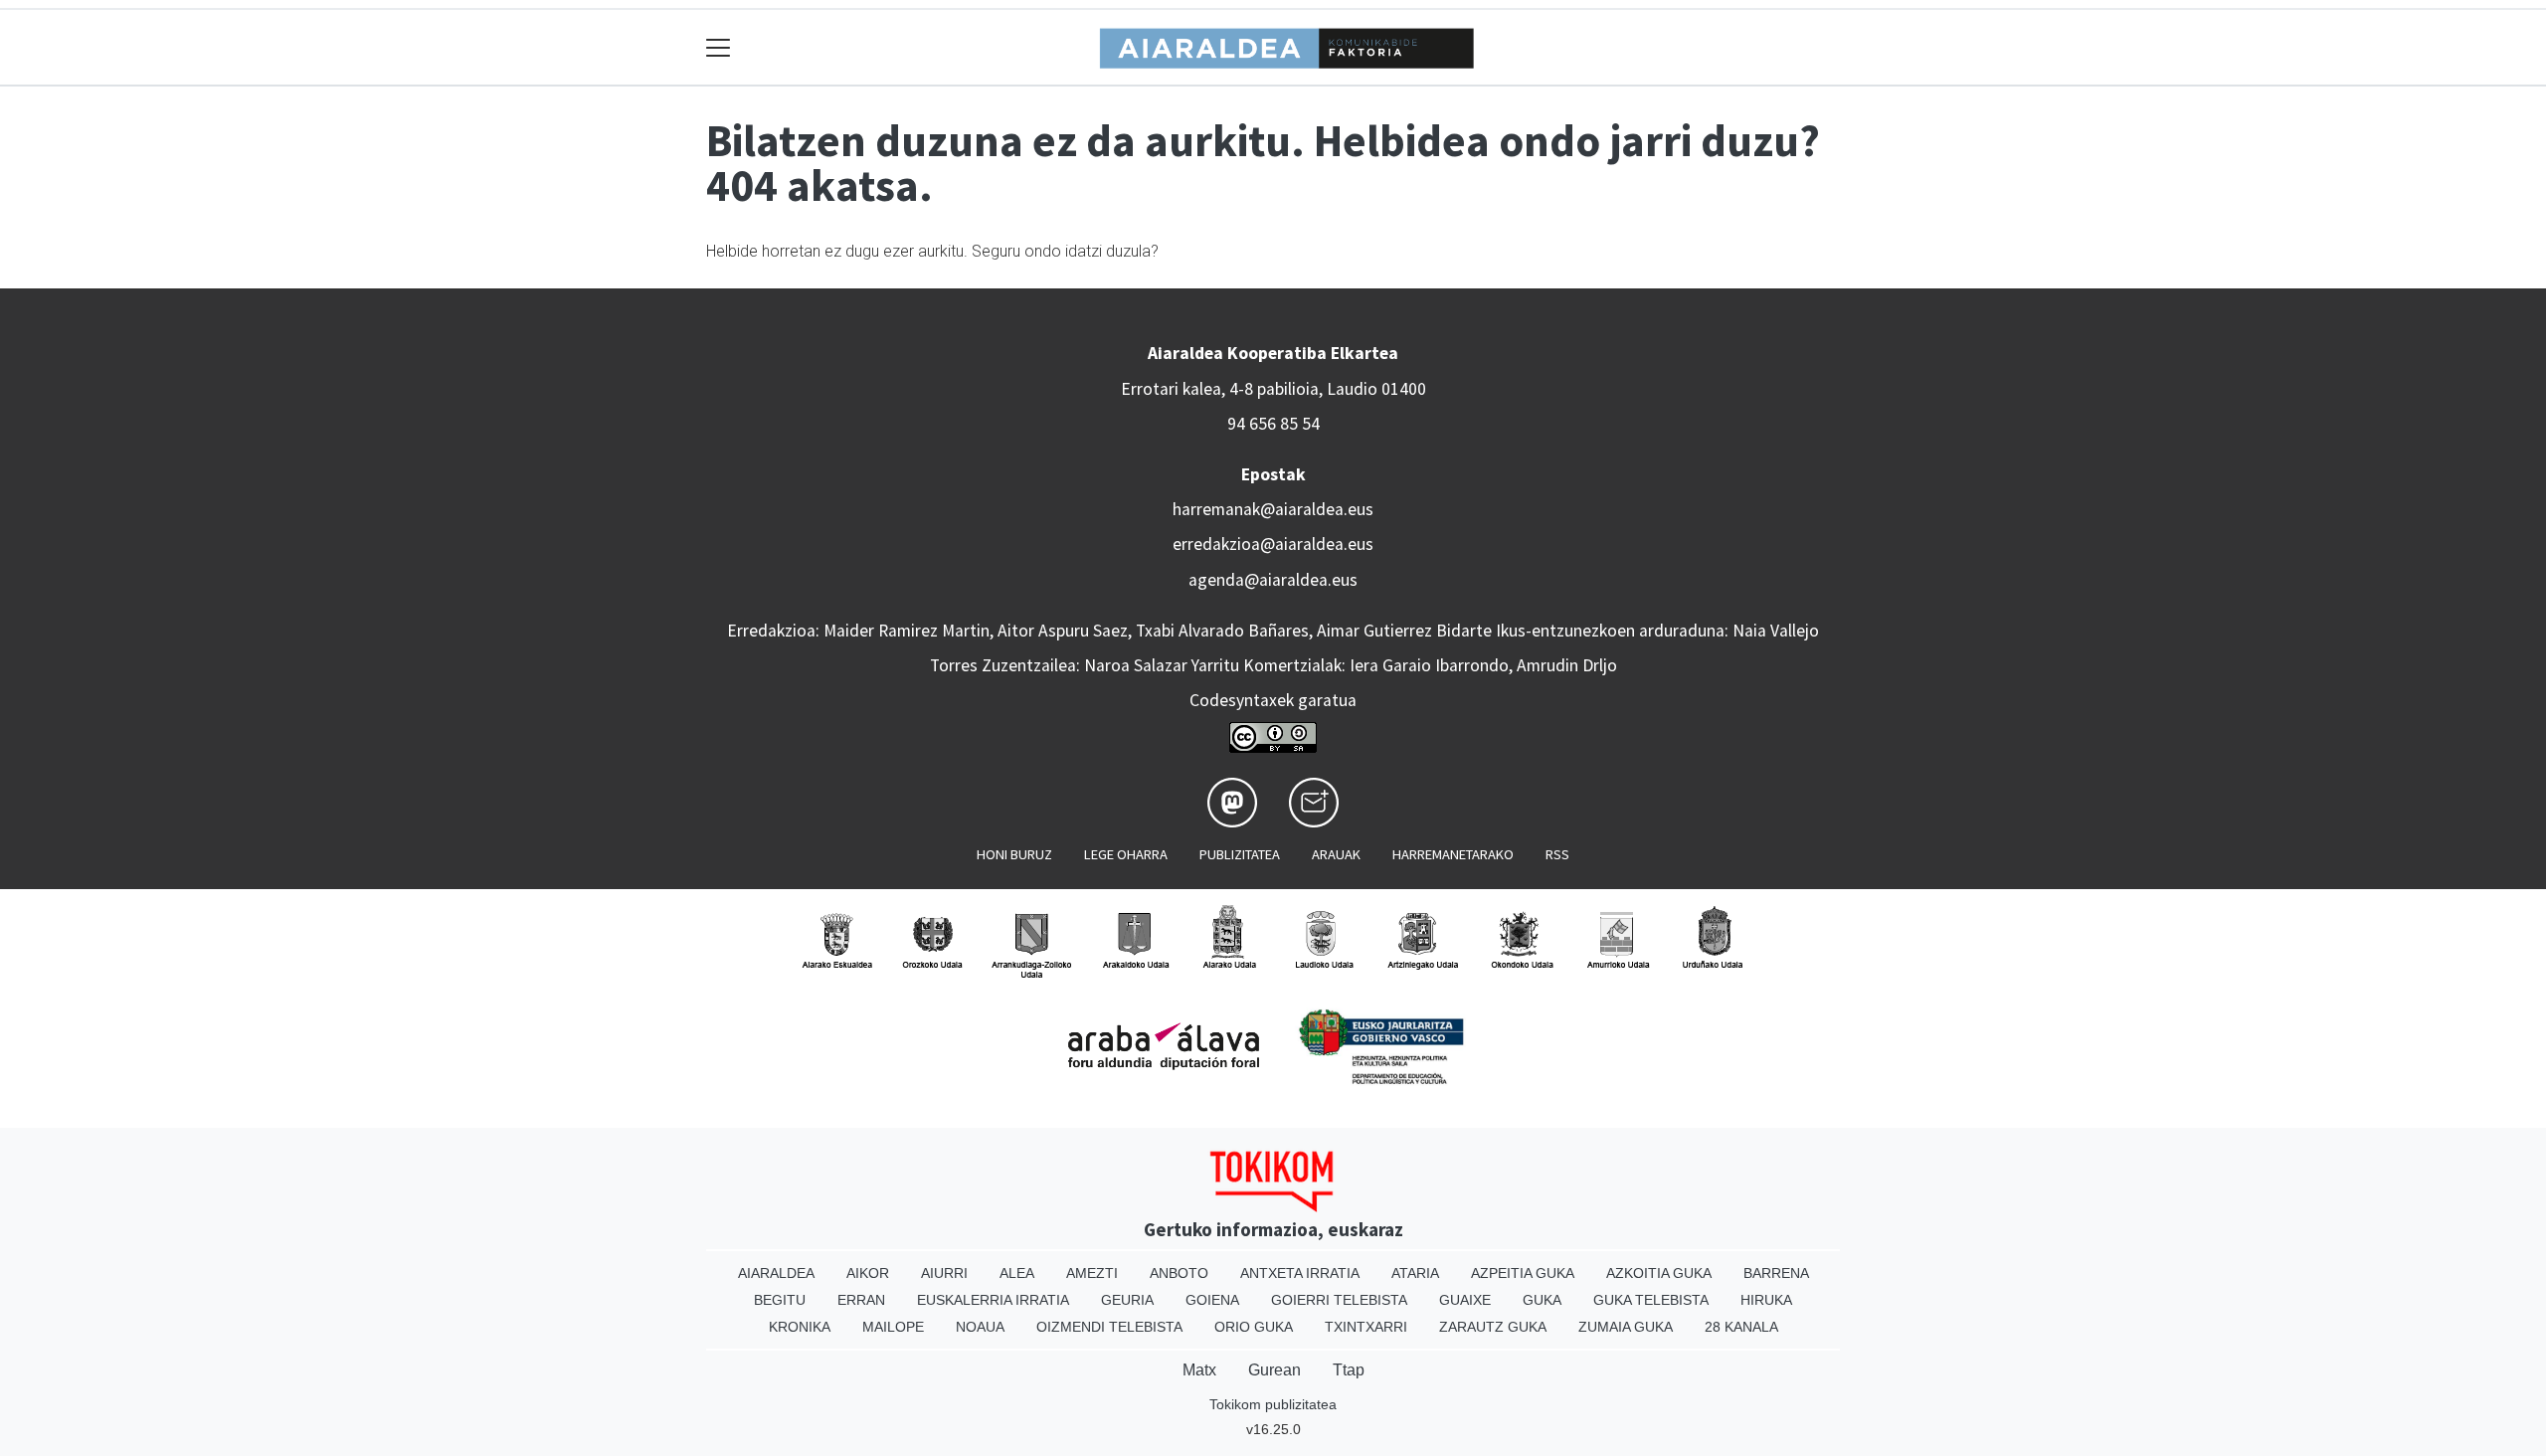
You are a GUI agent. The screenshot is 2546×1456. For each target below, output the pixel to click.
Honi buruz (1014, 854)
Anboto (1179, 1273)
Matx (1199, 1370)
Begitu (780, 1300)
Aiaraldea (776, 1273)
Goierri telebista (1339, 1300)
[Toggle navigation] (719, 47)
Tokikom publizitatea (1273, 1404)
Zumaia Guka (1626, 1327)
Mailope (893, 1327)
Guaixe (1465, 1300)
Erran (861, 1300)
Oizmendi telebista (1109, 1327)
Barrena (1776, 1273)
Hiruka (1766, 1300)
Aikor (868, 1273)
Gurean (1274, 1370)
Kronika (800, 1327)
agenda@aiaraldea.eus (1273, 580)
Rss (1557, 854)
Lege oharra (1126, 854)
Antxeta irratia (1300, 1273)
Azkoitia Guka (1659, 1273)
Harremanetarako (1453, 854)
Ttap (1349, 1370)
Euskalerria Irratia (993, 1300)
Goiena (1212, 1300)
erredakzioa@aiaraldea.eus (1273, 544)
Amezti (1092, 1273)
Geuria (1127, 1300)
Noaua (980, 1327)
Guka (1542, 1300)
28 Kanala (1741, 1327)
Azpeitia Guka (1523, 1273)
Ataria (1415, 1273)
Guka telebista (1651, 1300)
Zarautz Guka (1493, 1327)
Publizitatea (1240, 854)
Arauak (1336, 854)
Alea (1017, 1273)
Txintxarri (1366, 1327)
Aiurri (944, 1273)
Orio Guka (1254, 1327)
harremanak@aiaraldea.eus (1273, 509)
